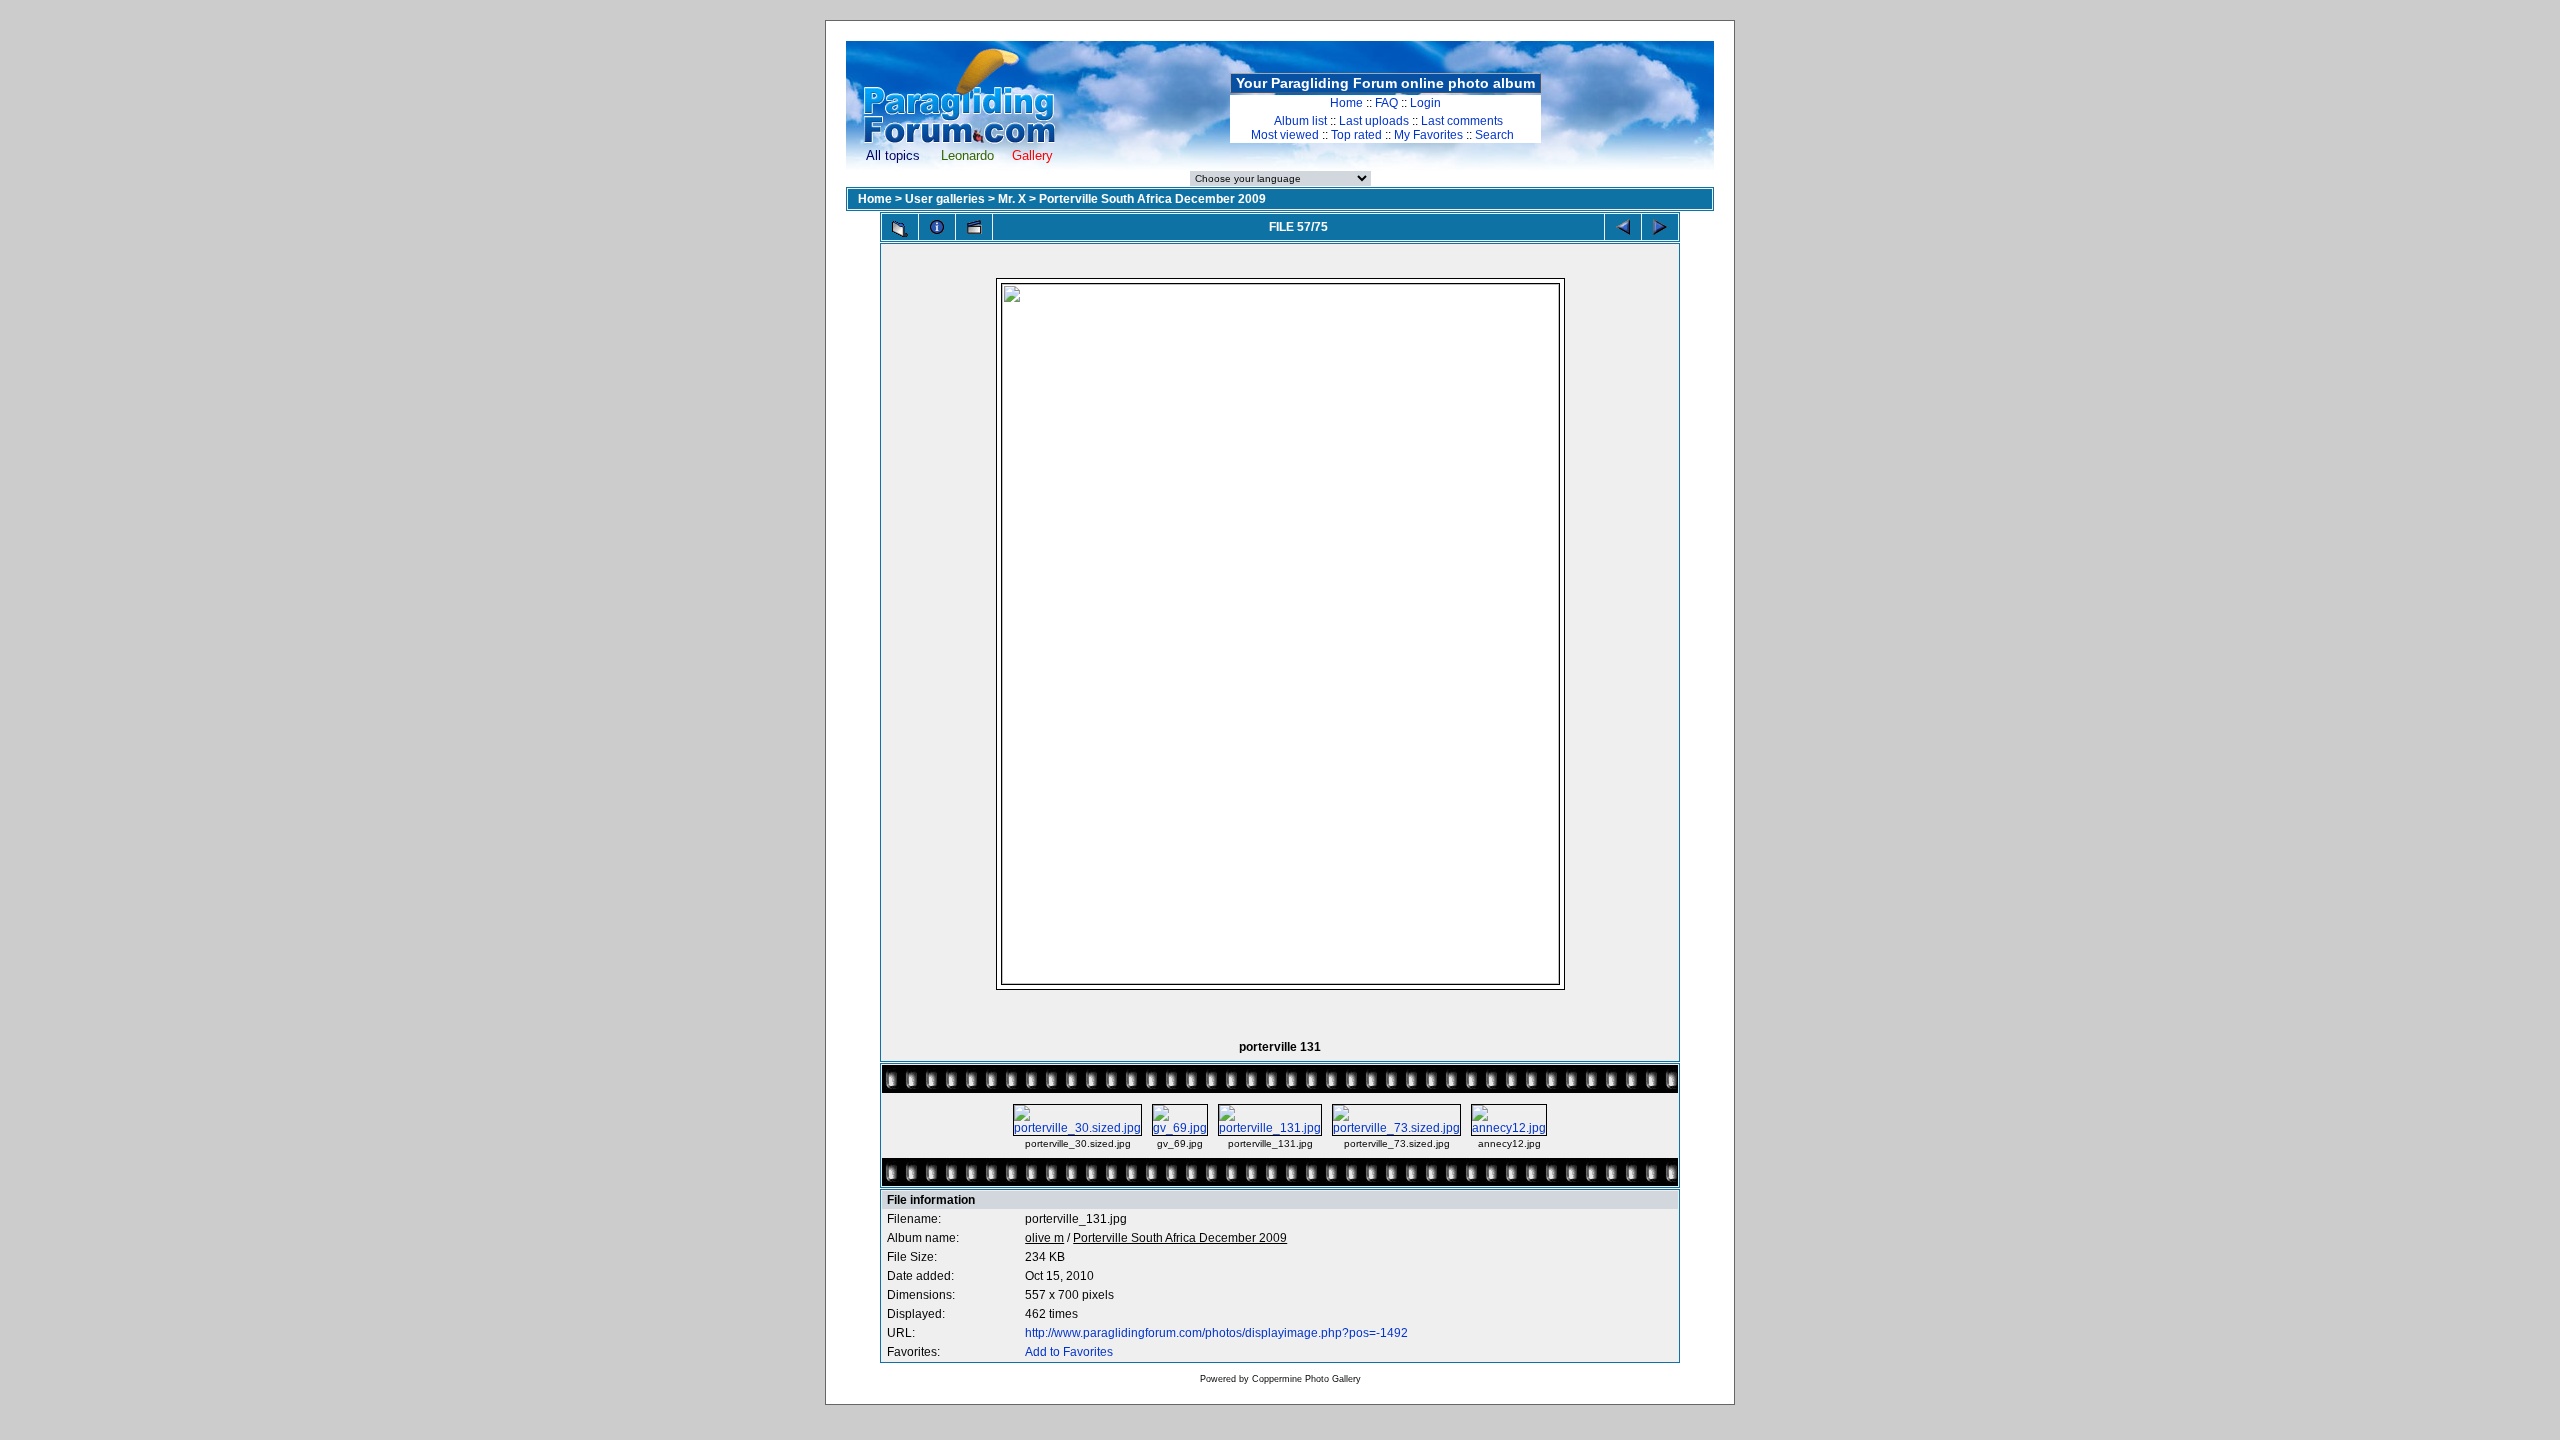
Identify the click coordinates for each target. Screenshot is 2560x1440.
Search (1494, 135)
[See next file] (1660, 227)
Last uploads (1374, 121)
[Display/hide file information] (937, 227)
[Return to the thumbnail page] (900, 229)
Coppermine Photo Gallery (1306, 1379)
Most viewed (1285, 135)
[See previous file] (1623, 227)
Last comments (1462, 121)
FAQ (1386, 103)
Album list (1300, 121)
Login (1425, 103)
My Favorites (1428, 135)
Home (1346, 103)
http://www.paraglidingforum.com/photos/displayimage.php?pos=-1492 (1216, 1333)
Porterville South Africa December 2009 (1152, 199)
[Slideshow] (974, 227)
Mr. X (1012, 199)
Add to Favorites (1069, 1352)
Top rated (1356, 135)
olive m (1044, 1238)
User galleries (945, 199)
